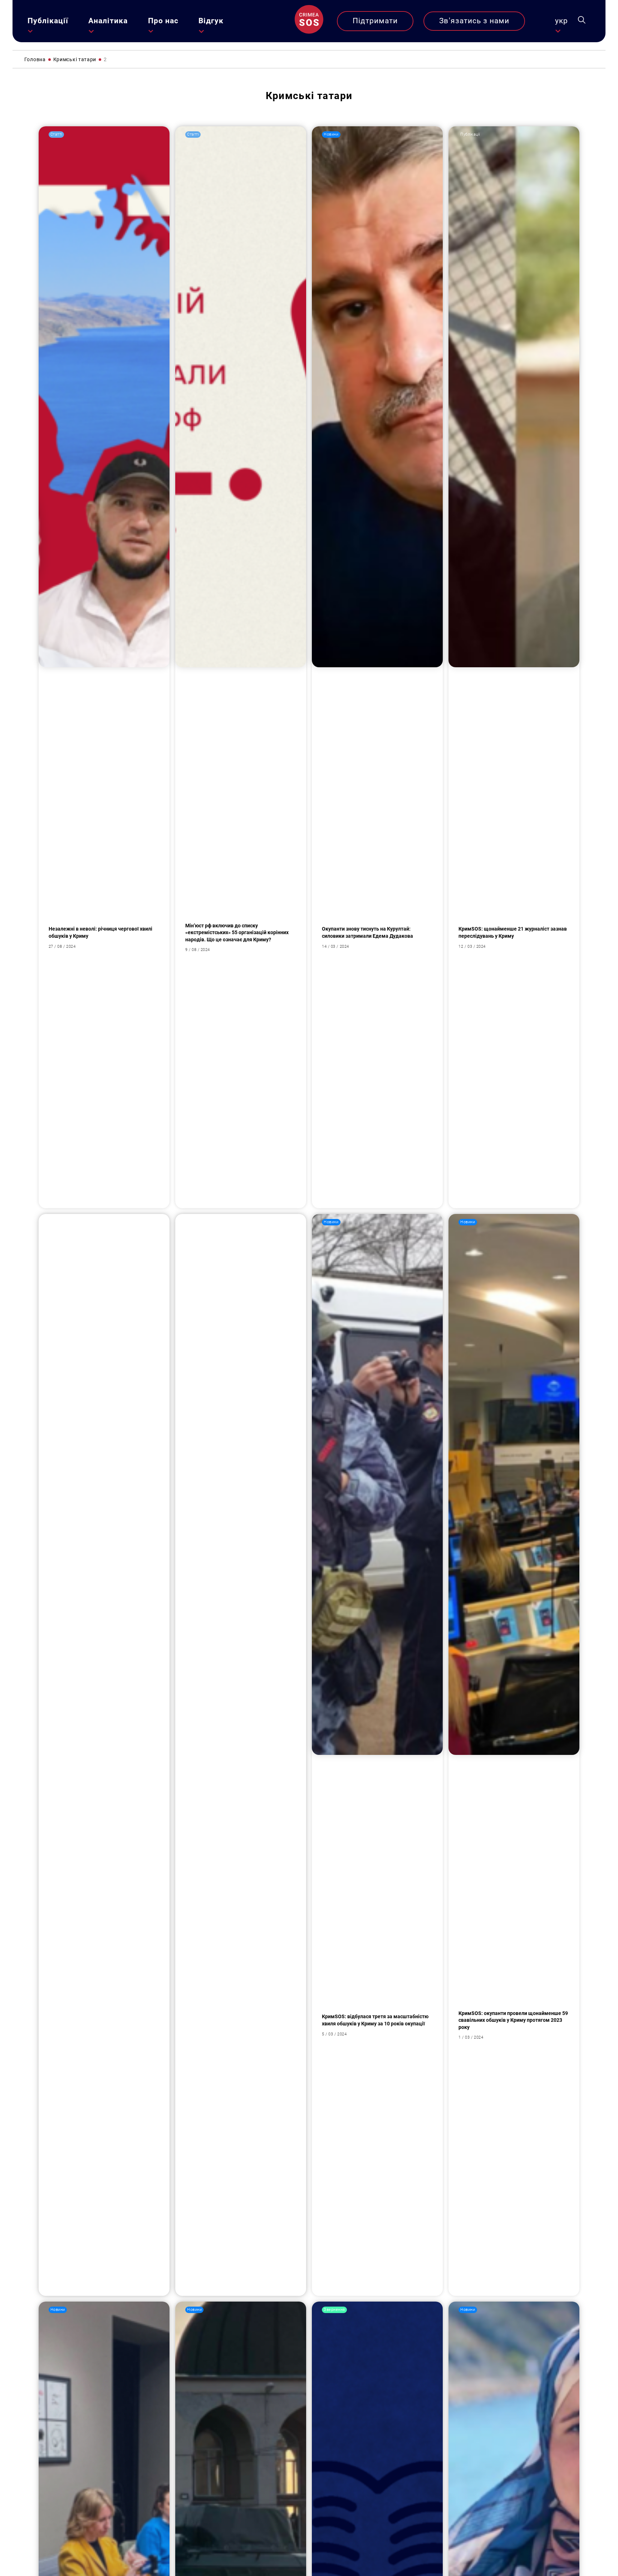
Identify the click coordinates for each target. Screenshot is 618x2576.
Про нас (163, 21)
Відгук (211, 21)
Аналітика (108, 21)
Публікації (48, 21)
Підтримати (375, 21)
